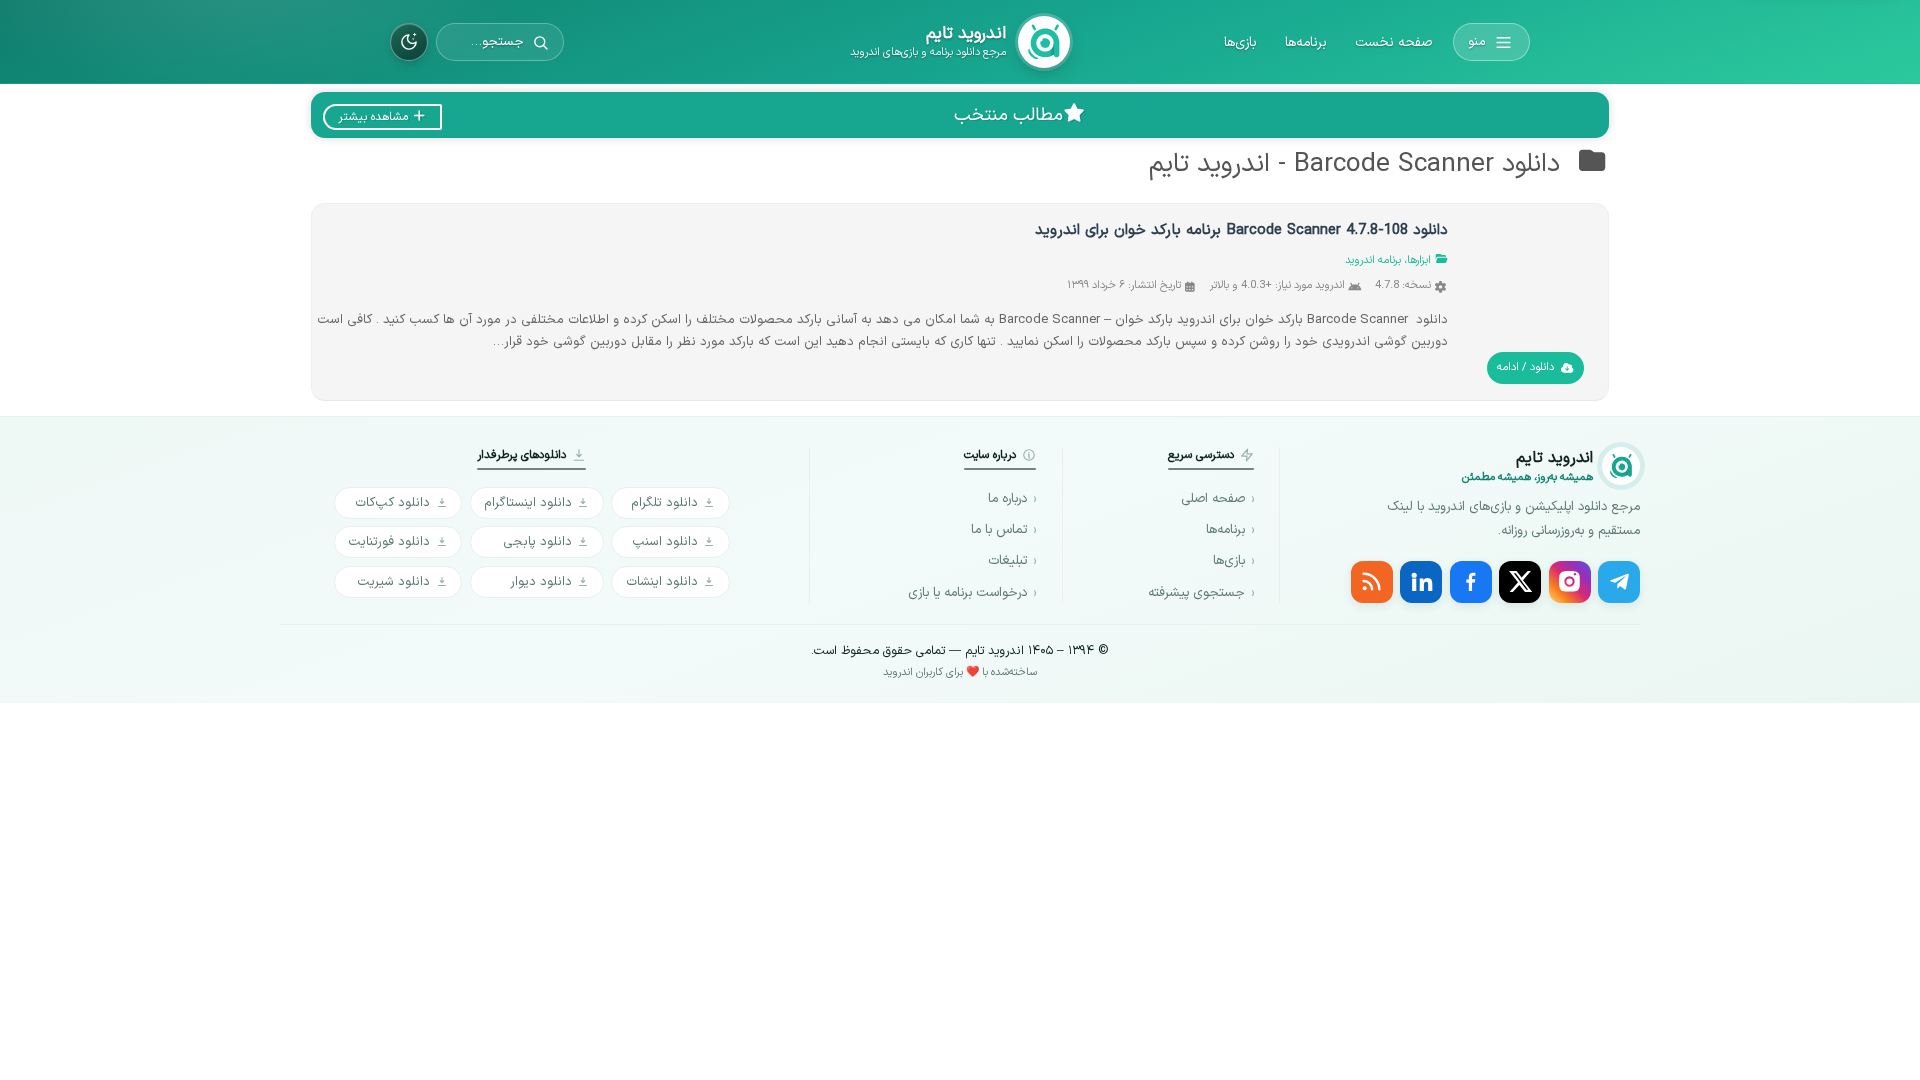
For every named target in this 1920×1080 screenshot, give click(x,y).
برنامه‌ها (1306, 42)
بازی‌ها (1240, 42)
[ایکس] (1520, 582)
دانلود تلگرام (664, 502)
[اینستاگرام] (1570, 582)
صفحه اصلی (1213, 499)
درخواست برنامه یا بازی (967, 593)
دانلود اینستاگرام (528, 502)
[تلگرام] (1619, 582)
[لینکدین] (1421, 582)
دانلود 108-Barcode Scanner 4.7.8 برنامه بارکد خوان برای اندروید (1241, 230)
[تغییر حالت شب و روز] (409, 42)
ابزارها (1419, 260)
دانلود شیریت (393, 581)
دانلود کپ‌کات (392, 502)
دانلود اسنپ (665, 541)
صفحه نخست (1393, 42)
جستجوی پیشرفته (1196, 593)
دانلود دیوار (541, 581)
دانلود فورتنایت (389, 541)
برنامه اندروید (1373, 260)
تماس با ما (999, 530)
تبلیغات (1007, 561)
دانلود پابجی (537, 541)
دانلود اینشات (662, 581)
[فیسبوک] (1471, 582)
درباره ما (1007, 499)
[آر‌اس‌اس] (1372, 582)
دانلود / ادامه (1525, 367)
